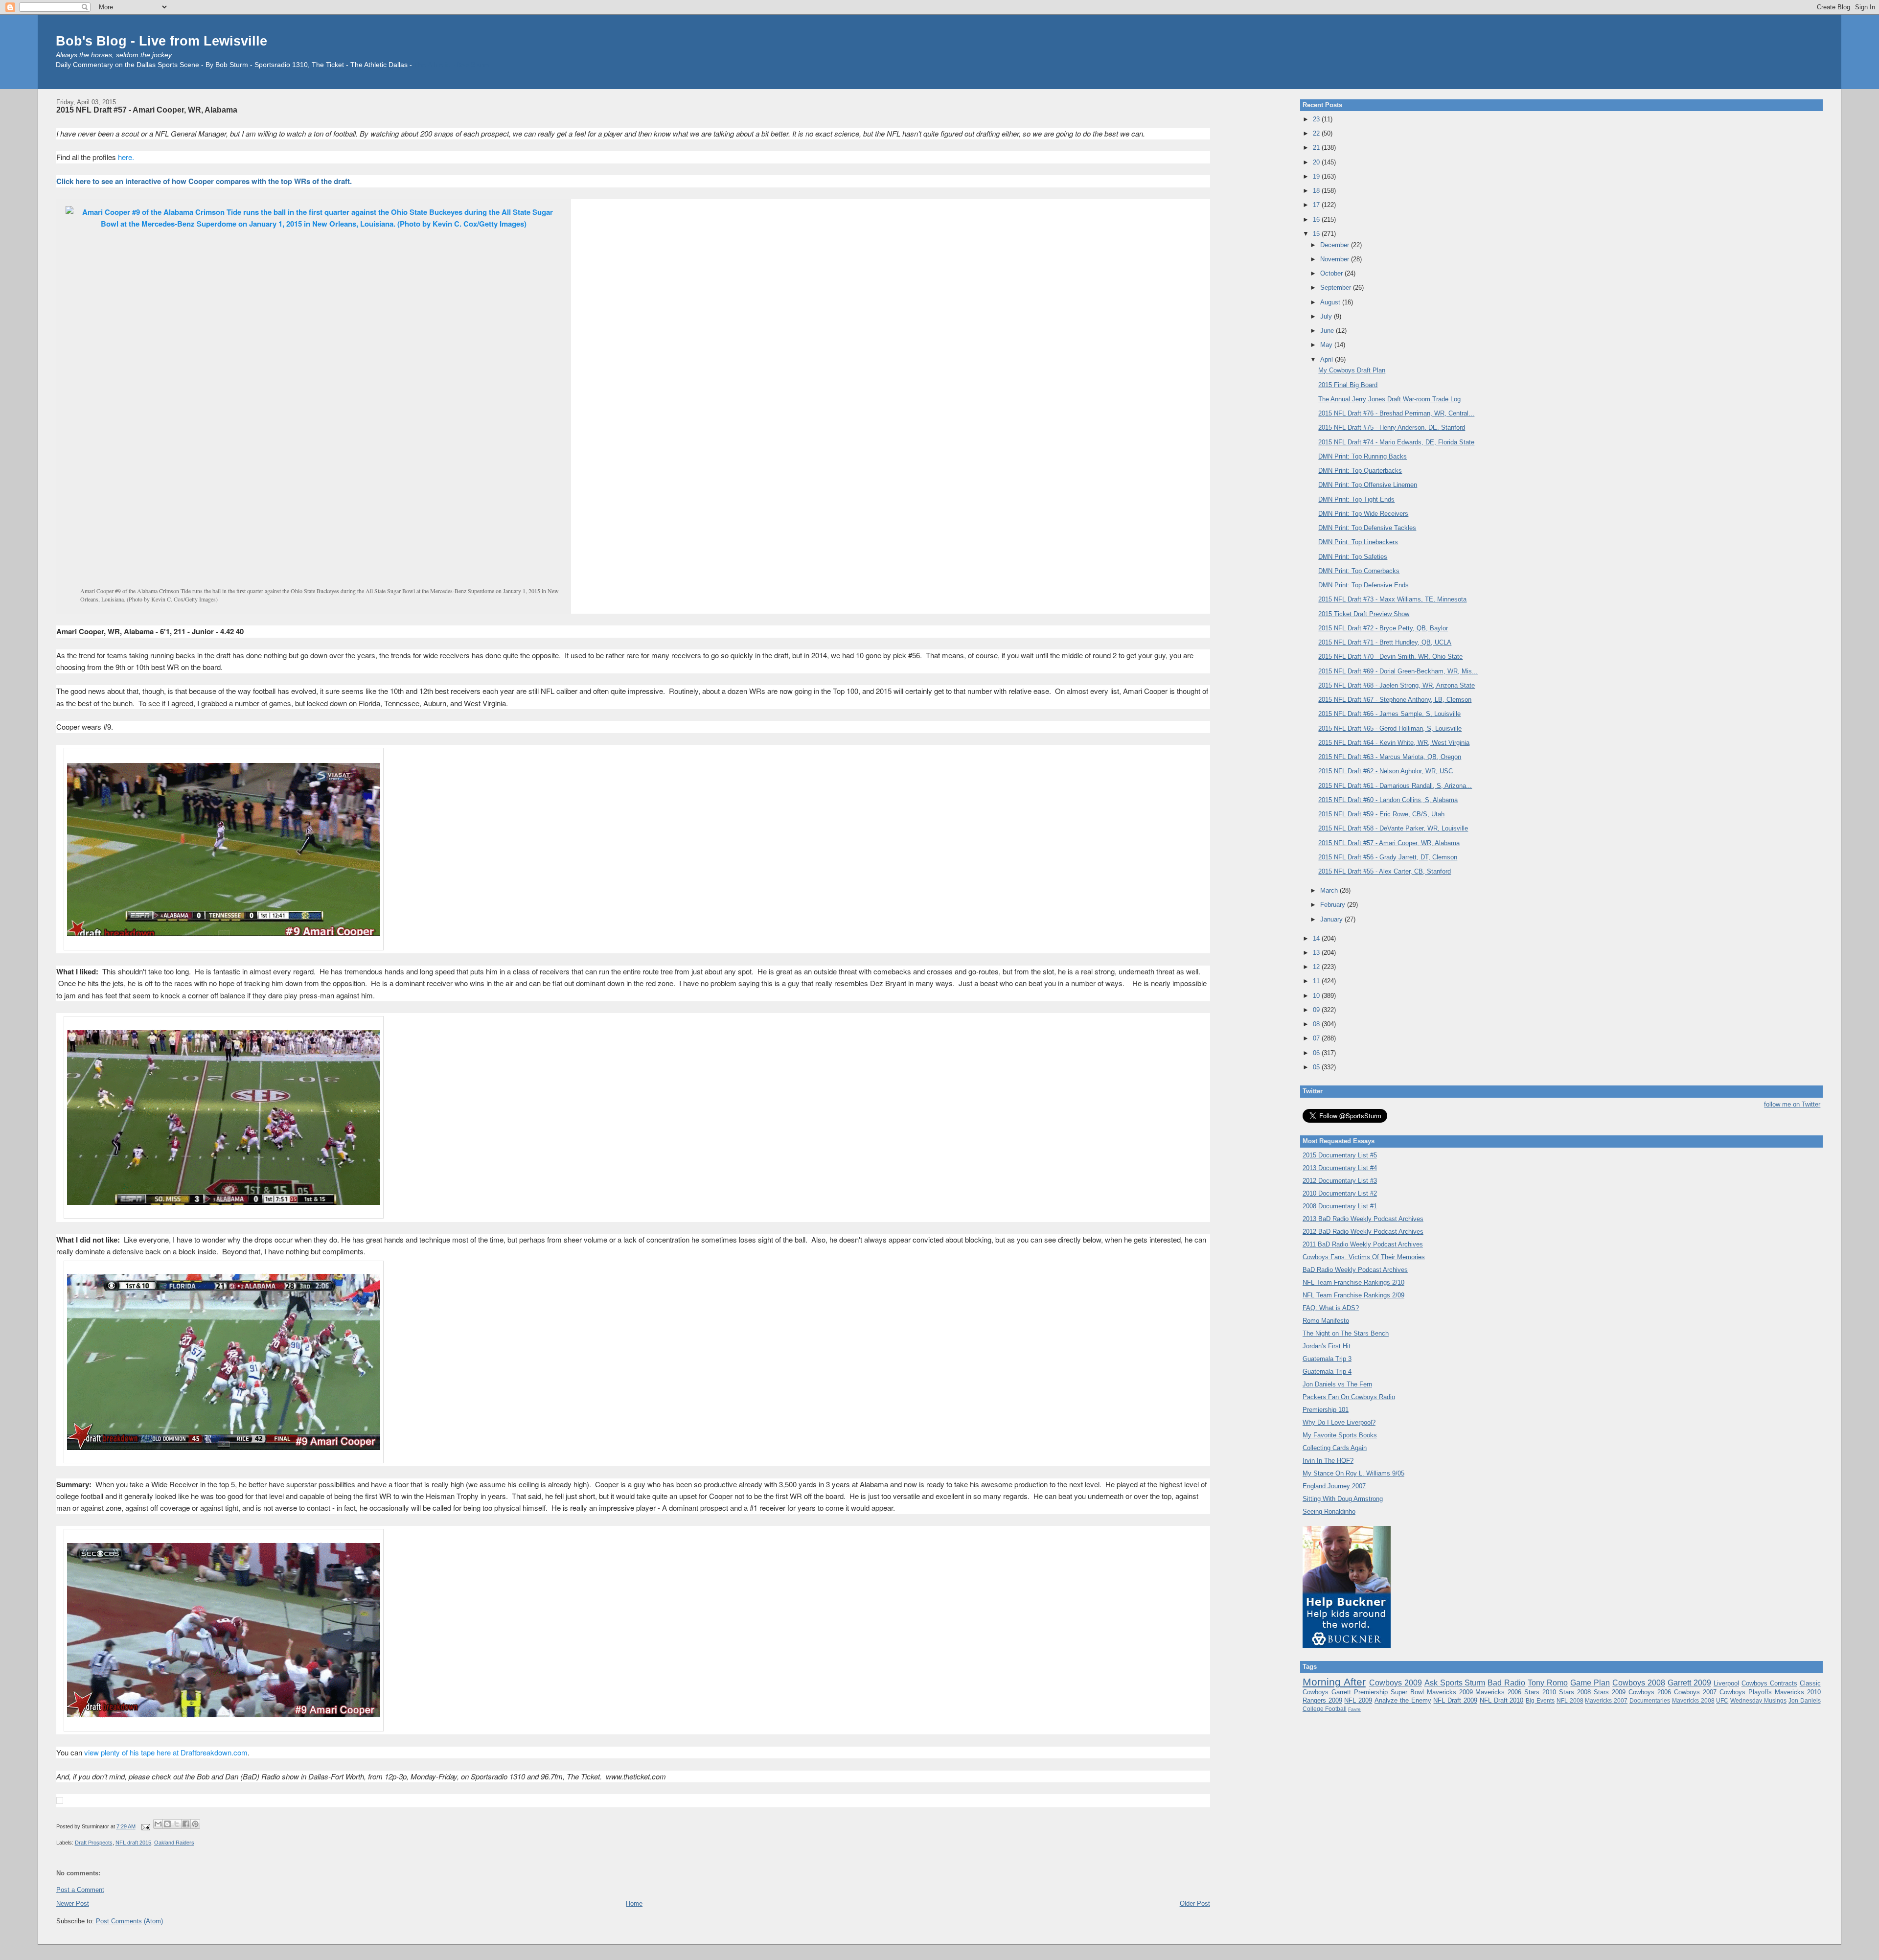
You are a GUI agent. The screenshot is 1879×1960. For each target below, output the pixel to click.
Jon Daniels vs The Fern (1337, 1384)
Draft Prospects (94, 1843)
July (1327, 316)
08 (1317, 1024)
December (1336, 245)
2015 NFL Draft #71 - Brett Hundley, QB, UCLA (1385, 642)
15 (1317, 234)
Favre (1354, 1709)
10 (1317, 996)
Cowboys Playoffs (1746, 1692)
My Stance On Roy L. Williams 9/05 (1353, 1473)
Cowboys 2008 (1639, 1683)
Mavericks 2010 (1798, 1692)
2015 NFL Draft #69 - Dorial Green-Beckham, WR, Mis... (1398, 671)
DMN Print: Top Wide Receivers (1363, 514)
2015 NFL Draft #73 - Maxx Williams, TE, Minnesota (1392, 599)
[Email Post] (146, 1826)
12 (1317, 967)
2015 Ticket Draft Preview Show (1364, 614)
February (1334, 905)
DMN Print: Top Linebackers (1358, 542)
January (1332, 919)
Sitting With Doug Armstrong (1343, 1499)
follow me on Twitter (1792, 1104)
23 (1317, 119)
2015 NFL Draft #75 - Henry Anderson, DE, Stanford (1392, 427)
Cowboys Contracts (1769, 1683)
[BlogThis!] (167, 1824)
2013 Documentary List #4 (1340, 1168)
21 (1317, 148)
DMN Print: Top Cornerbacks (1359, 571)
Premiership (1371, 1692)
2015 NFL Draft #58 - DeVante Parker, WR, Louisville (1393, 828)
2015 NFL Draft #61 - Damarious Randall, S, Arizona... (1395, 786)
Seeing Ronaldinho (1329, 1511)
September (1337, 288)
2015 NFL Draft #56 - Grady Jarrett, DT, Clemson (1388, 857)
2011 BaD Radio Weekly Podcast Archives (1363, 1244)
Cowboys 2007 (1695, 1692)
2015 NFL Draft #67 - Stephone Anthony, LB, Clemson (1395, 700)
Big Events (1540, 1700)
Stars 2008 (1575, 1692)
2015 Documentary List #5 (1340, 1155)
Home (634, 1903)
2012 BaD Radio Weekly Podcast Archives (1363, 1232)
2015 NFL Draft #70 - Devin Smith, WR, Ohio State (1390, 657)
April (1328, 359)
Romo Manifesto (1326, 1321)
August (1331, 302)
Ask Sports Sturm (1455, 1683)
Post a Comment (80, 1890)
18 (1317, 191)
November (1336, 259)
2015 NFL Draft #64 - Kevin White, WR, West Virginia (1394, 743)
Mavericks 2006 (1498, 1692)
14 (1317, 938)
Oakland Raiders (174, 1843)
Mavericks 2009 (1450, 1692)
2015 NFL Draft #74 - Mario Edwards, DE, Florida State (1396, 442)
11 (1317, 981)
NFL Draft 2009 (1455, 1700)
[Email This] (158, 1824)
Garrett (1341, 1692)
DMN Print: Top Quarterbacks (1360, 471)
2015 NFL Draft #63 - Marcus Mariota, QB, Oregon (1390, 757)
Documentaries (1650, 1700)
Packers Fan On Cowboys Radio (1349, 1397)
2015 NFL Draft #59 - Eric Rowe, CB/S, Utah (1381, 814)
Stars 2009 (1610, 1692)
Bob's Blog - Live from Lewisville (161, 41)
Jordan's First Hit (1327, 1346)
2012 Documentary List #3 (1340, 1181)
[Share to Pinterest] (195, 1824)
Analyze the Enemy (1403, 1700)
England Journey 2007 (1334, 1486)
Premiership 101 (1326, 1410)
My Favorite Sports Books (1340, 1435)
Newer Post (73, 1903)
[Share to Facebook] (186, 1824)
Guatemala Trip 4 (1327, 1372)
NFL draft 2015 (133, 1843)
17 (1317, 205)
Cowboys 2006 (1650, 1692)
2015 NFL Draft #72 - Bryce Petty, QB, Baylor (1383, 628)
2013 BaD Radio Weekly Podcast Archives (1363, 1219)
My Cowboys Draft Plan (1352, 370)
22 (1317, 133)
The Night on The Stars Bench (1346, 1333)
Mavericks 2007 (1606, 1700)
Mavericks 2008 (1693, 1700)
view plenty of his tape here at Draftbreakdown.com (166, 1752)
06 (1317, 1053)
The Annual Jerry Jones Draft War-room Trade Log (1389, 399)
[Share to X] (177, 1824)
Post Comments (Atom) (129, 1921)
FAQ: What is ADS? (1331, 1308)
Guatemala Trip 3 (1327, 1359)
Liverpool (1726, 1683)
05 (1317, 1067)
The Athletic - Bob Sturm (452, 65)
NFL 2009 (1358, 1700)
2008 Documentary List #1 (1340, 1206)
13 (1317, 953)
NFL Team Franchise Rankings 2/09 (1353, 1295)
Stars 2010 (1540, 1692)
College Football (1325, 1709)
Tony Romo (1548, 1683)
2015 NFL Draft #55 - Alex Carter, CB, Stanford (1385, 871)
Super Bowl (1407, 1692)
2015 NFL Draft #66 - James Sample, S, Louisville (1389, 714)
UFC (1722, 1700)
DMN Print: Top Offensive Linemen (1368, 485)
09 (1317, 1010)
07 (1317, 1038)
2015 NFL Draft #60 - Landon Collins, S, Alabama (1388, 800)
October (1332, 273)
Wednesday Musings (1758, 1700)
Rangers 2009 (1322, 1700)
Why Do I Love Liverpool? (1339, 1422)
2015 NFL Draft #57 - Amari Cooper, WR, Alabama (147, 110)
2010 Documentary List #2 (1340, 1193)
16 (1317, 219)
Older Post (1195, 1903)
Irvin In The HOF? (1328, 1461)
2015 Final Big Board (1348, 385)
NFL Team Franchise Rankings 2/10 (1353, 1282)
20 (1317, 162)
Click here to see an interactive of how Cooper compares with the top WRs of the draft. (204, 181)
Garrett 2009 (1689, 1683)
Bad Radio (1506, 1683)
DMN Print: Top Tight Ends (1356, 499)
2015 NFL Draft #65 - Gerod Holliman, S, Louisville (1390, 728)
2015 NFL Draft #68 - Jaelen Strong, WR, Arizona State (1397, 685)
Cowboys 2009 (1396, 1683)
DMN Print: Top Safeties (1353, 557)
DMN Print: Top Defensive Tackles (1367, 528)
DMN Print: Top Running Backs (1363, 456)
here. (126, 157)
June (1328, 331)
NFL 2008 (1570, 1700)
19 (1317, 176)
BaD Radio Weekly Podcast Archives (1355, 1270)
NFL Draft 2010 (1502, 1700)
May (1327, 345)
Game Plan (1590, 1683)
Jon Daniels (1805, 1700)
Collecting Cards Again (1335, 1448)
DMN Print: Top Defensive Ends (1363, 585)
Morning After (1334, 1682)
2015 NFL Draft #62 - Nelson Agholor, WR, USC (1386, 771)
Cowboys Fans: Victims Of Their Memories (1364, 1257)
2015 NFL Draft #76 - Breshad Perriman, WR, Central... (1396, 413)
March (1330, 890)
